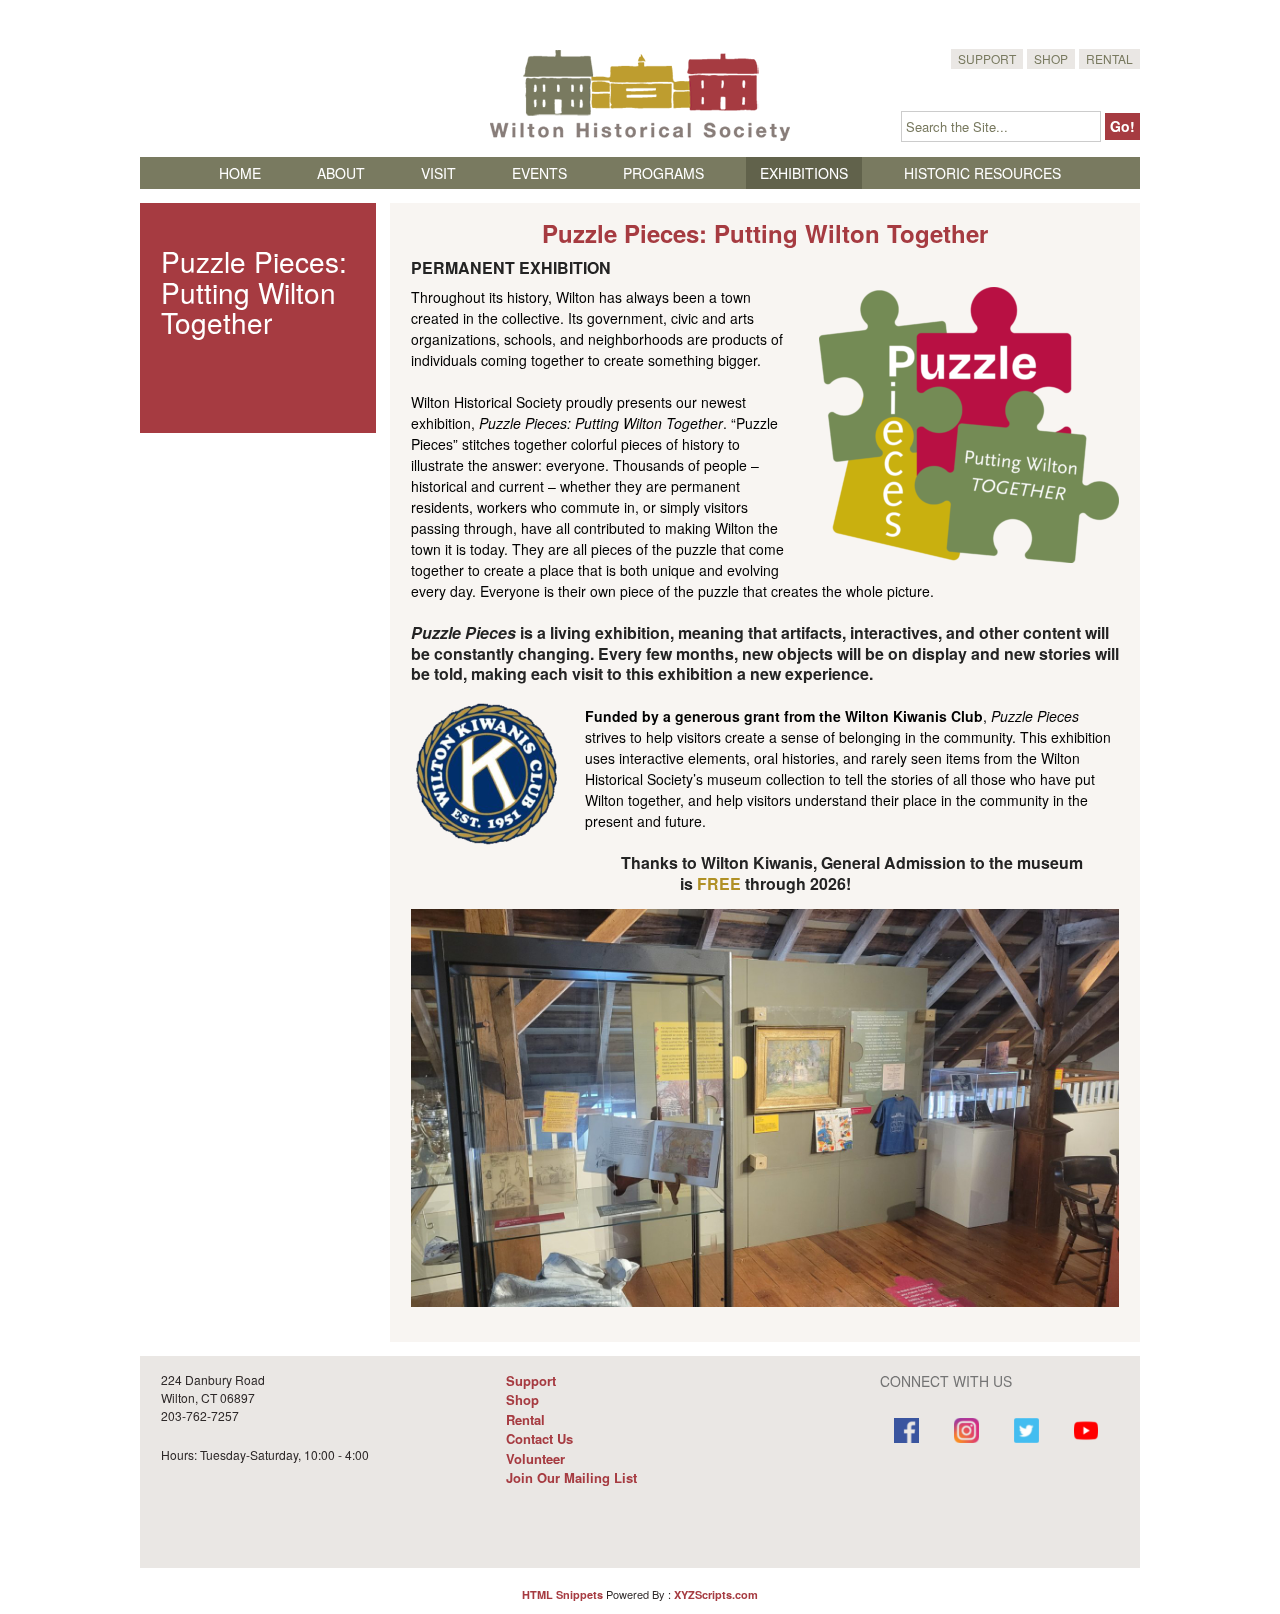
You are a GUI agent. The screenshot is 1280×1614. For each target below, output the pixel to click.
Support (987, 58)
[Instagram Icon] (966, 1433)
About (341, 173)
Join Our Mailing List (571, 1477)
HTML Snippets (562, 1594)
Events (539, 173)
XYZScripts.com (716, 1594)
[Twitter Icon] (1026, 1433)
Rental (1109, 58)
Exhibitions (804, 173)
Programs (663, 173)
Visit (438, 173)
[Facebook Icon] (907, 1433)
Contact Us (539, 1438)
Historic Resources (982, 173)
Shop (1051, 58)
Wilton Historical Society (640, 95)
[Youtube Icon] (1086, 1433)
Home (240, 173)
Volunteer (535, 1458)
